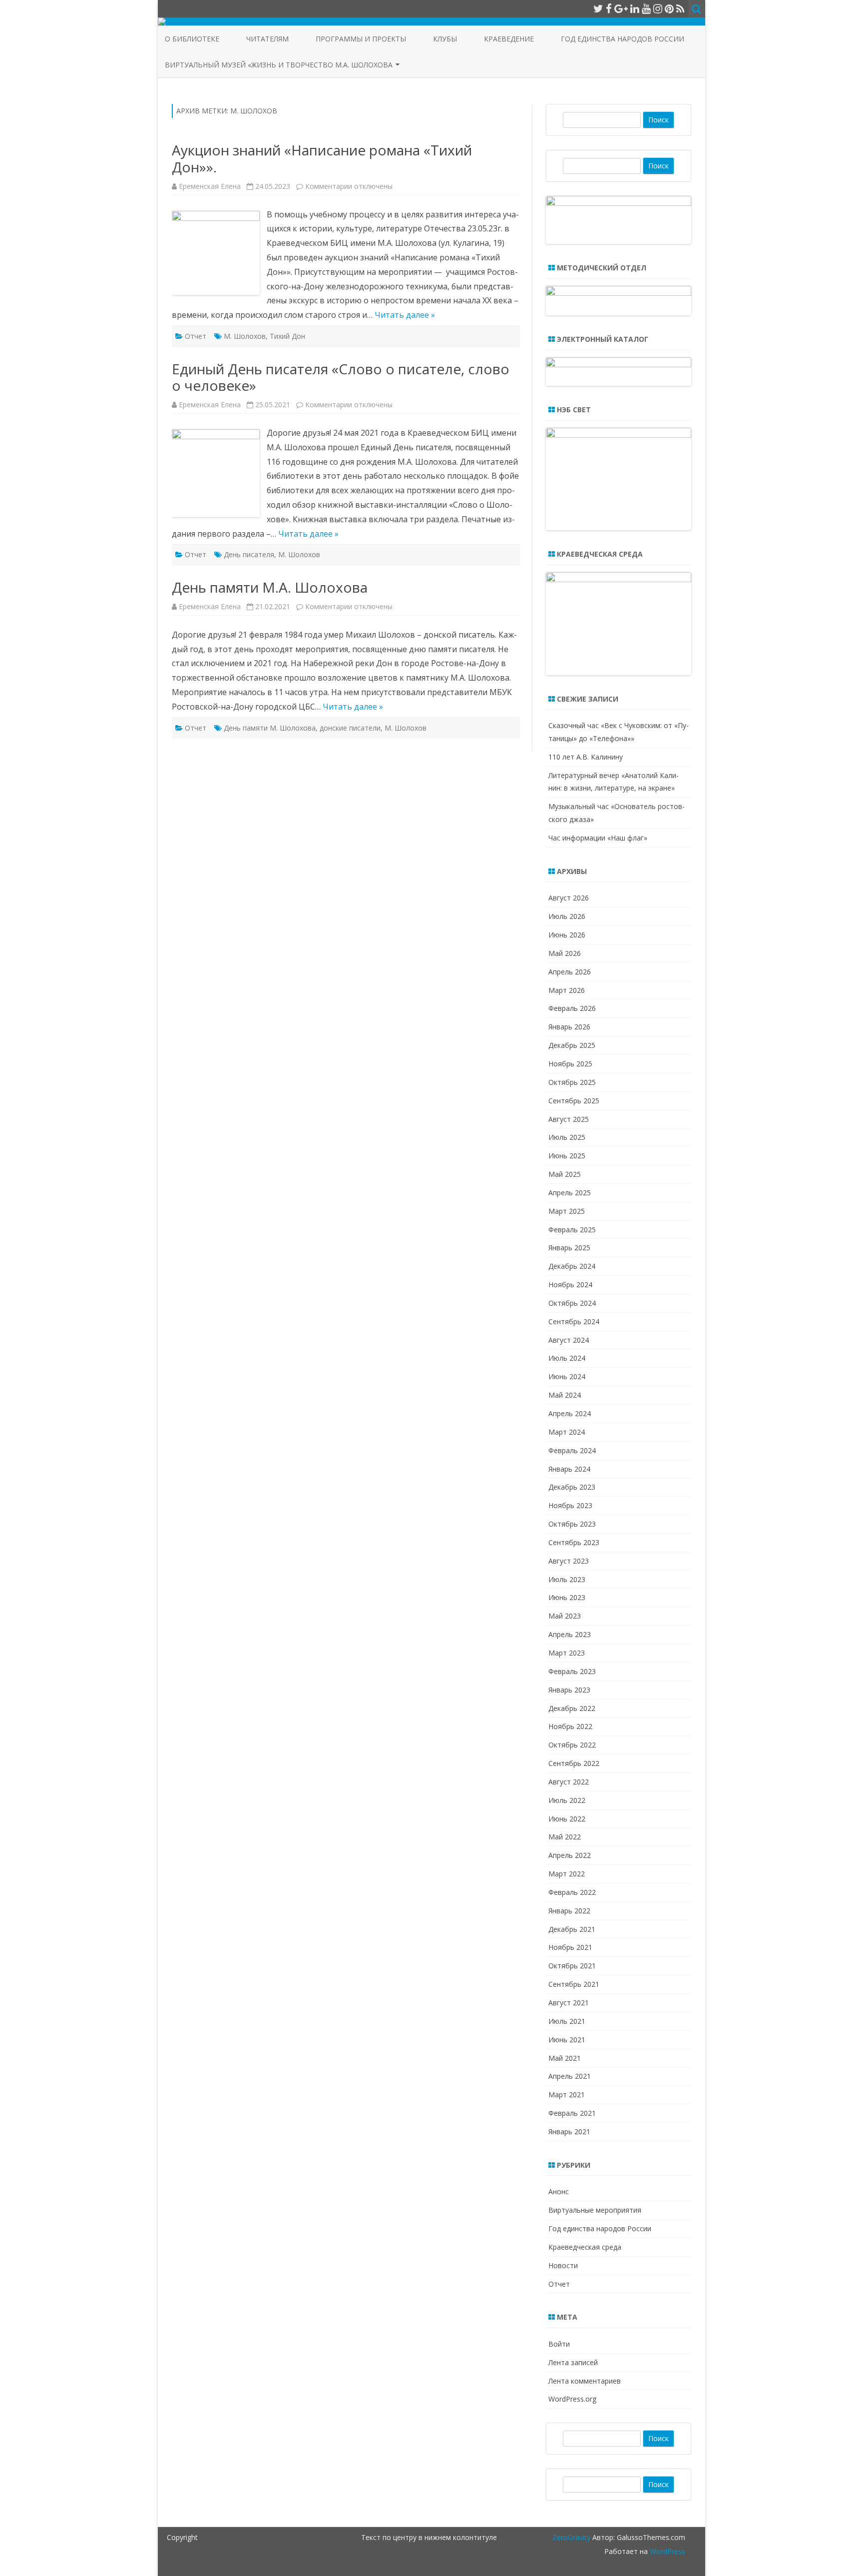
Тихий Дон (287, 336)
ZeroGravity (571, 2537)
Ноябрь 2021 (570, 1947)
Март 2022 (567, 1874)
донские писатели (350, 728)
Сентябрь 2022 (574, 1763)
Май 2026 (565, 953)
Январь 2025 (569, 1248)
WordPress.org (572, 2399)
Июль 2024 (567, 1358)
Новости (563, 2265)
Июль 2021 (567, 2021)
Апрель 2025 (570, 1193)
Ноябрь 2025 (570, 1064)
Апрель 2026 (570, 972)
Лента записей (573, 2362)
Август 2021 (569, 2003)
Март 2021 (567, 2095)
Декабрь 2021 (572, 1929)
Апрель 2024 (570, 1413)
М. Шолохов (245, 336)
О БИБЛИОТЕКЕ (192, 39)
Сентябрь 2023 (574, 1542)
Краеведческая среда (585, 2247)
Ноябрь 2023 (570, 1505)
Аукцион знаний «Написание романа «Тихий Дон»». (322, 158)
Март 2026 (567, 990)
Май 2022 (565, 1837)
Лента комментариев (585, 2381)
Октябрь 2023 (572, 1524)
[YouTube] (646, 8)
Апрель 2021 (570, 2076)
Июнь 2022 (567, 1819)
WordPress (666, 2551)
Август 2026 (569, 898)
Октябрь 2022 (572, 1745)
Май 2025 (565, 1174)
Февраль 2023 (572, 1671)
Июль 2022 (567, 1800)
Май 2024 (565, 1395)
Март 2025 (567, 1211)
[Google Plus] (621, 8)
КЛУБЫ (445, 39)
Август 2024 (569, 1340)
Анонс (559, 2191)
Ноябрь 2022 (570, 1726)
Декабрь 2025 (572, 1045)
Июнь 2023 (567, 1597)
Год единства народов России (623, 39)
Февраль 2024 (572, 1450)
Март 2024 (567, 1432)
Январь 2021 (569, 2132)
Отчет (196, 336)
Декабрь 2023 (572, 1487)
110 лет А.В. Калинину (586, 757)
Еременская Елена (210, 186)
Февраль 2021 (572, 2113)
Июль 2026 (567, 916)
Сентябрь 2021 (574, 1984)
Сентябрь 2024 (574, 1321)
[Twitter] (598, 8)
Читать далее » (405, 315)
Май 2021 (565, 2058)
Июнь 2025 (567, 1156)
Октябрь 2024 (572, 1303)
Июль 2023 (567, 1579)
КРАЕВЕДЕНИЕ (509, 39)
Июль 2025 (567, 1137)
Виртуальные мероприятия (595, 2210)
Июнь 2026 (567, 935)
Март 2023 (567, 1653)
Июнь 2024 (567, 1376)
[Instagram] (658, 8)
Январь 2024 (569, 1469)
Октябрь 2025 (572, 1082)
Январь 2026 (569, 1027)
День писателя (249, 554)
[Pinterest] (669, 8)
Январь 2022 (569, 1911)
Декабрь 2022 (572, 1708)
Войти (559, 2344)
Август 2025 (569, 1119)
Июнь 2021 (567, 2040)
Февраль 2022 (572, 1892)
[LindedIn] (635, 8)
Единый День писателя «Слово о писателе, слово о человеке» (341, 377)
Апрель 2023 (570, 1634)
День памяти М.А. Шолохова (270, 587)
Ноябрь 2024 (570, 1285)
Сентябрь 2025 (574, 1101)
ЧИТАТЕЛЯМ (267, 39)
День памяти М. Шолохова (270, 728)
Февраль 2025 (572, 1230)
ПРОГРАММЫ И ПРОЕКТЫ (361, 39)
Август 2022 (569, 1782)
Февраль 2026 (572, 1008)
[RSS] (680, 8)
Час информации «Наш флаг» (598, 838)
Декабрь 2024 (572, 1266)
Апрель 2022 (570, 1855)
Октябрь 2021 (572, 1966)
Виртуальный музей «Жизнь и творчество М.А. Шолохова (279, 65)
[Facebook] (609, 8)
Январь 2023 (569, 1690)
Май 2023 (565, 1616)
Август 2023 (569, 1561)
